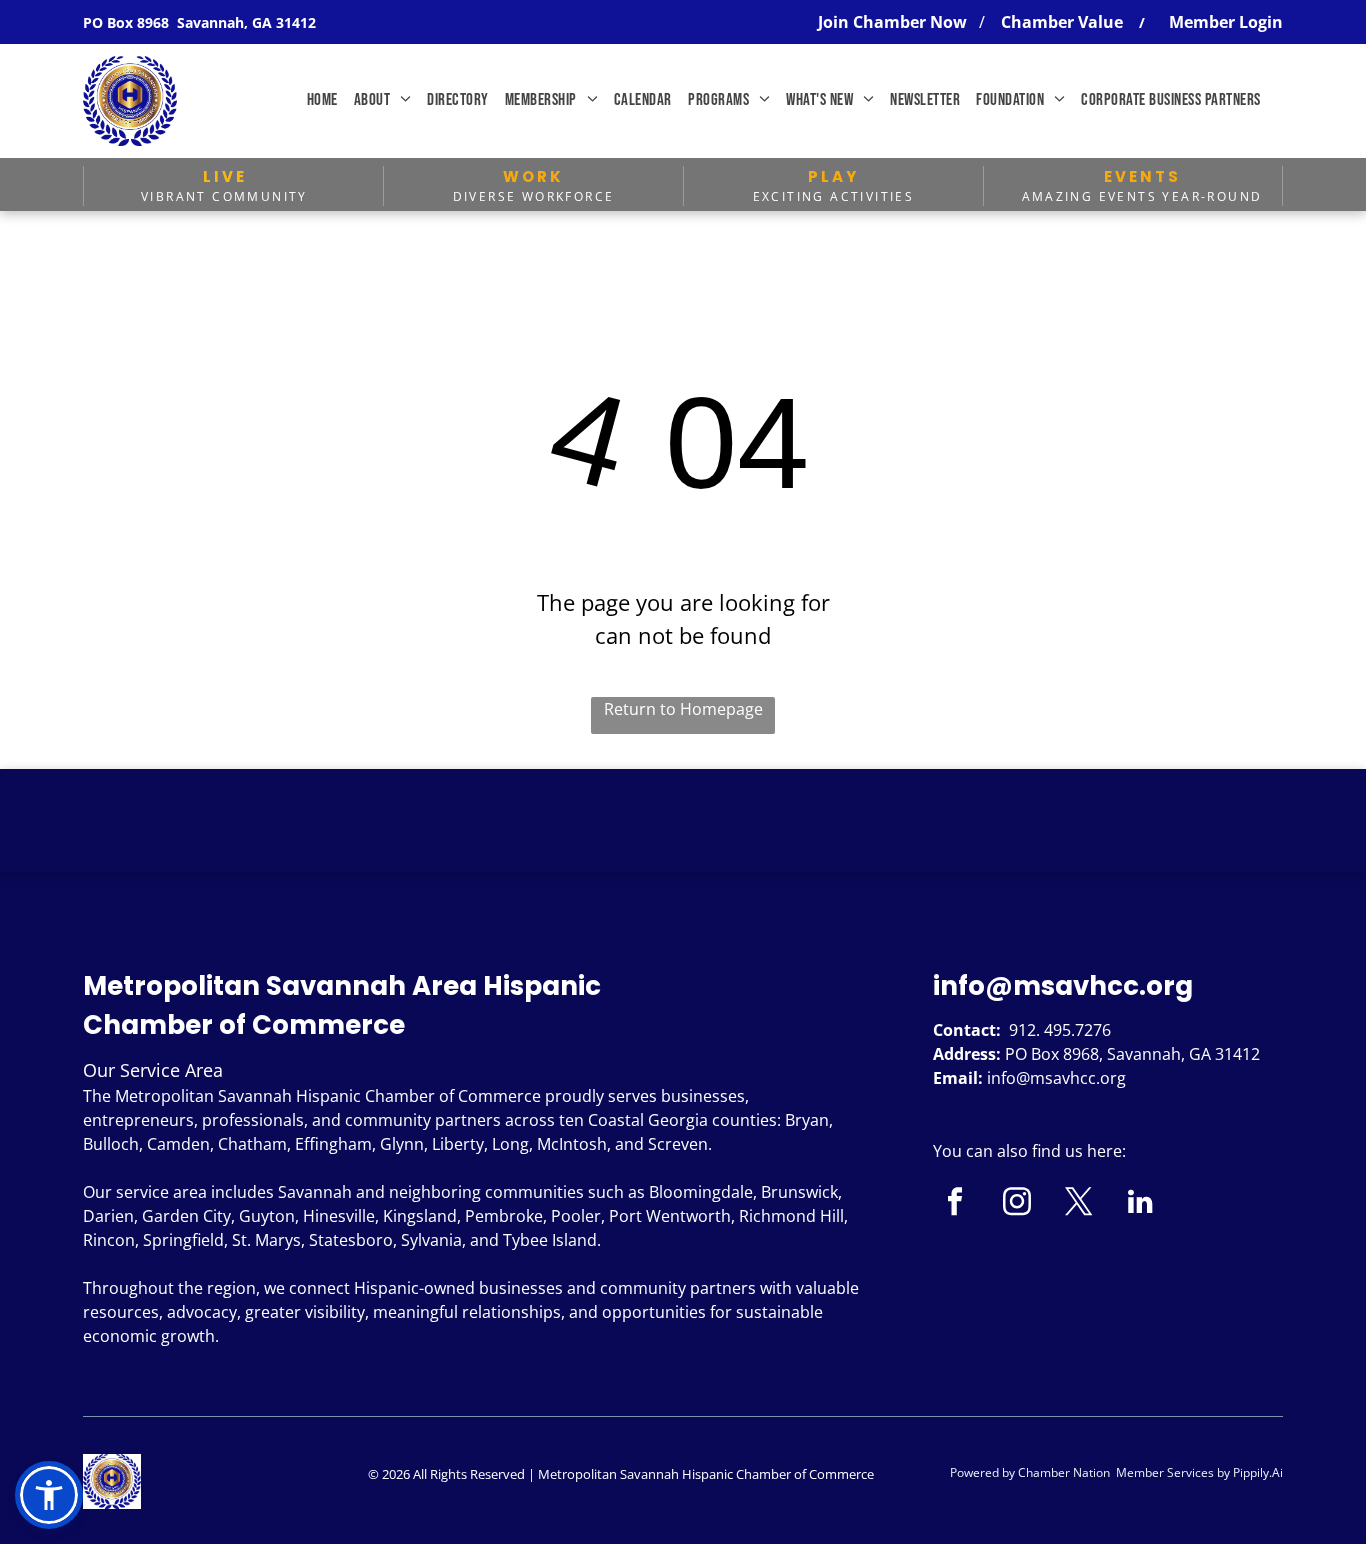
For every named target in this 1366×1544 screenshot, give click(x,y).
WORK (533, 176)
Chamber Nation (1064, 1472)
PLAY (833, 176)
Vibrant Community (224, 196)
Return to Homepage (683, 709)
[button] (49, 1495)
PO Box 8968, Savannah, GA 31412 (1132, 1054)
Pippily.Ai (1258, 1472)
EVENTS (1142, 176)
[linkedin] (1140, 1204)
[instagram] (1016, 1204)
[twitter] (1078, 1204)
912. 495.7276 (1060, 1030)
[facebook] (954, 1204)
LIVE (225, 176)
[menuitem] (322, 101)
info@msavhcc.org (1063, 986)
